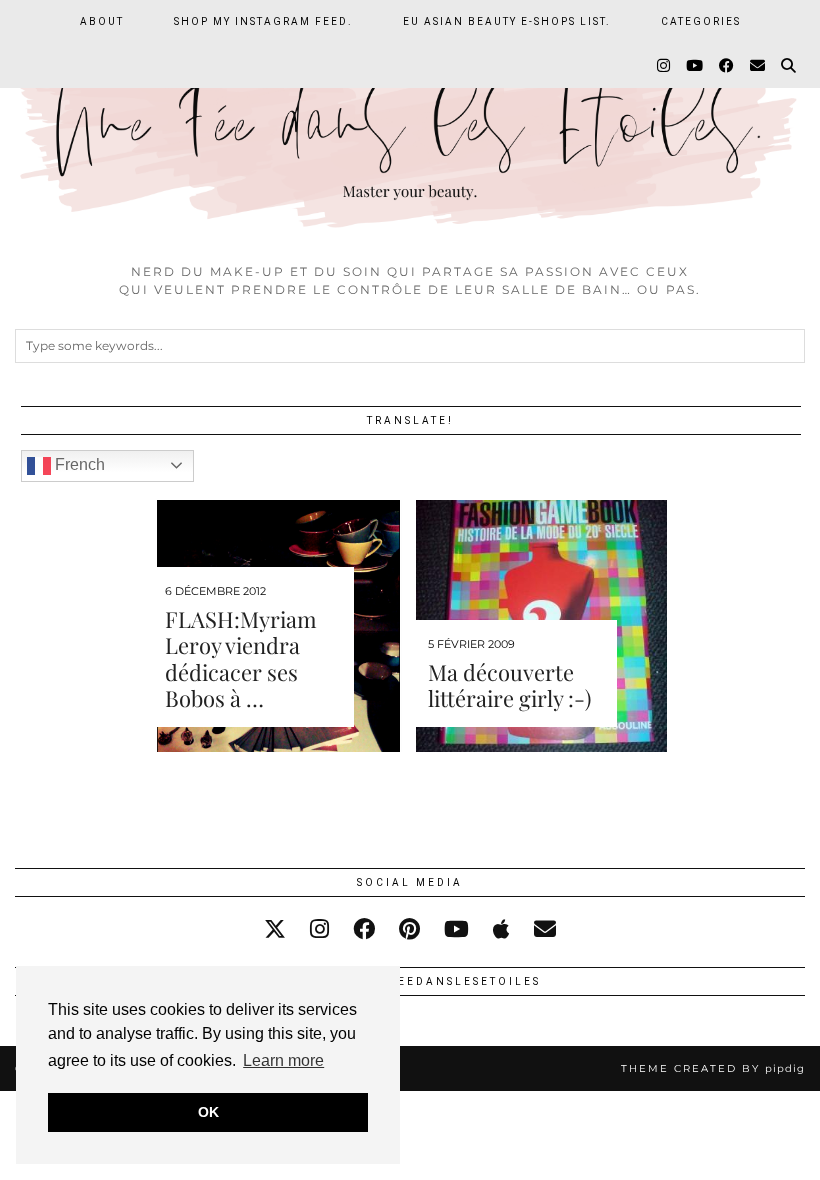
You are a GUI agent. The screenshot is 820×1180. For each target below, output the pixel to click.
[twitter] (275, 929)
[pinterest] (409, 929)
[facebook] (364, 929)
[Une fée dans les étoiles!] (410, 126)
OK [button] (208, 1112)
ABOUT (102, 21)
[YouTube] (695, 66)
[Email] (758, 66)
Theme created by (713, 1068)
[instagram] (319, 929)
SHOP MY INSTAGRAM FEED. (263, 21)
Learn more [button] (283, 1060)
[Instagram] (664, 66)
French (78, 464)
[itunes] (501, 929)
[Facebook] (727, 66)
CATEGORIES (701, 21)
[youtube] (456, 929)
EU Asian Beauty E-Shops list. (507, 21)
